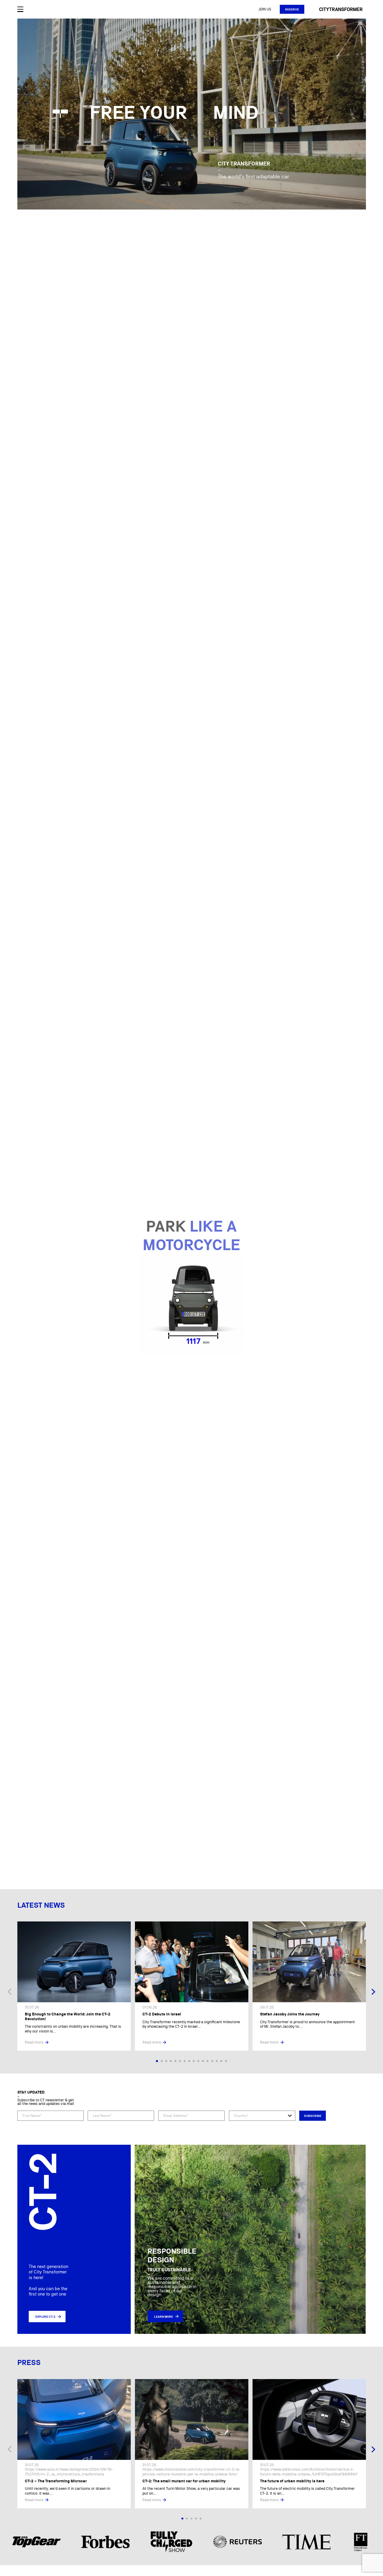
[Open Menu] (20, 9)
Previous (10, 1992)
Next (373, 1992)
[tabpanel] (74, 1986)
